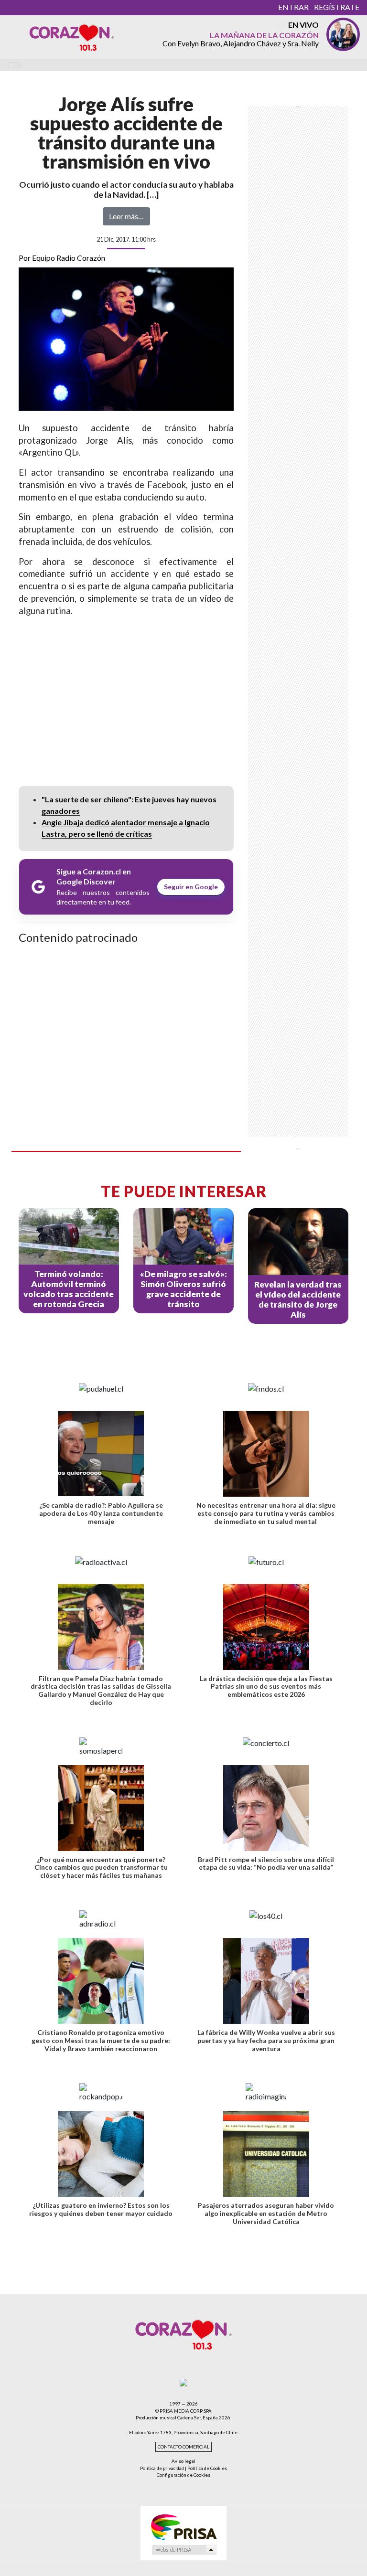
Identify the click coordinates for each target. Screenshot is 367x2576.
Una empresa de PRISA (183, 2527)
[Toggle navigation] (14, 65)
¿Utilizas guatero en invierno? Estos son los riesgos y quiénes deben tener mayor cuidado (101, 2209)
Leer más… (126, 216)
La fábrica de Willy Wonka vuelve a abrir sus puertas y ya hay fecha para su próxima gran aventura (266, 2040)
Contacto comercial (183, 2447)
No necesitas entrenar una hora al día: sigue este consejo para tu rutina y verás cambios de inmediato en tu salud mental (266, 1513)
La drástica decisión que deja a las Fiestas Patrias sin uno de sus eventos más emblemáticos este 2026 (266, 1687)
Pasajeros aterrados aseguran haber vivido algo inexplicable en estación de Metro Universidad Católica (266, 2213)
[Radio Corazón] (72, 37)
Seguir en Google (191, 887)
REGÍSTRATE (337, 7)
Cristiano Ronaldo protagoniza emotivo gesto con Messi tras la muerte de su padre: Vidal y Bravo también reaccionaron (101, 2040)
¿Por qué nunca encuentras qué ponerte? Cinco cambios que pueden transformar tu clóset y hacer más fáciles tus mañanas (101, 1868)
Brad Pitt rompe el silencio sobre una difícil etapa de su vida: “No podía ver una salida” (266, 1863)
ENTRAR (293, 7)
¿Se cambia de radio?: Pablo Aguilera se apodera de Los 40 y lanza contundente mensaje (101, 1513)
